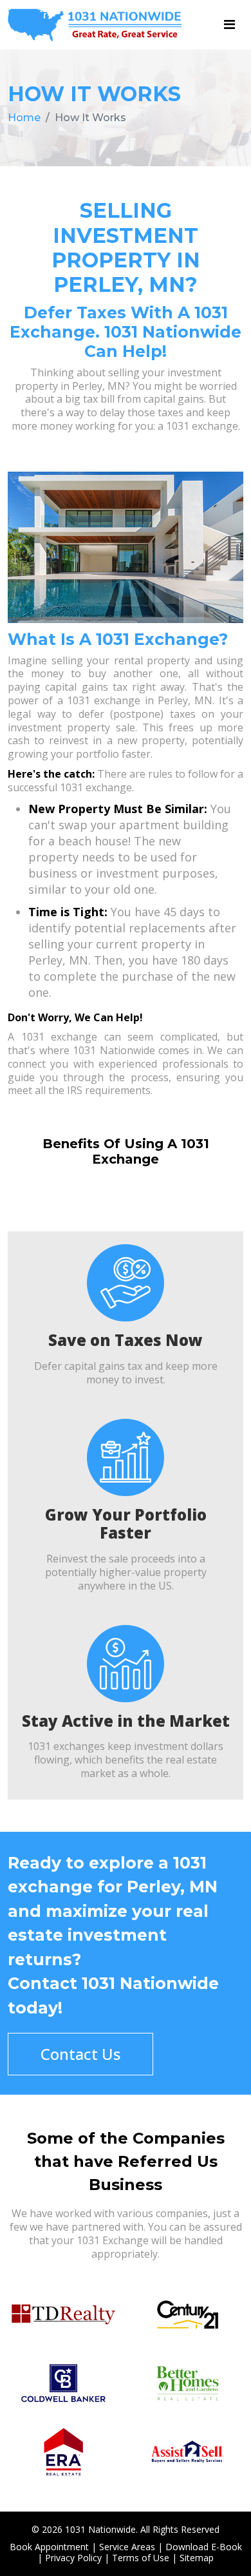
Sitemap (197, 2558)
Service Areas (127, 2547)
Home (24, 118)
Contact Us (80, 2054)
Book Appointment (49, 2547)
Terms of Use (141, 2558)
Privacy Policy (73, 2558)
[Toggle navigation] (229, 24)
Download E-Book (204, 2547)
